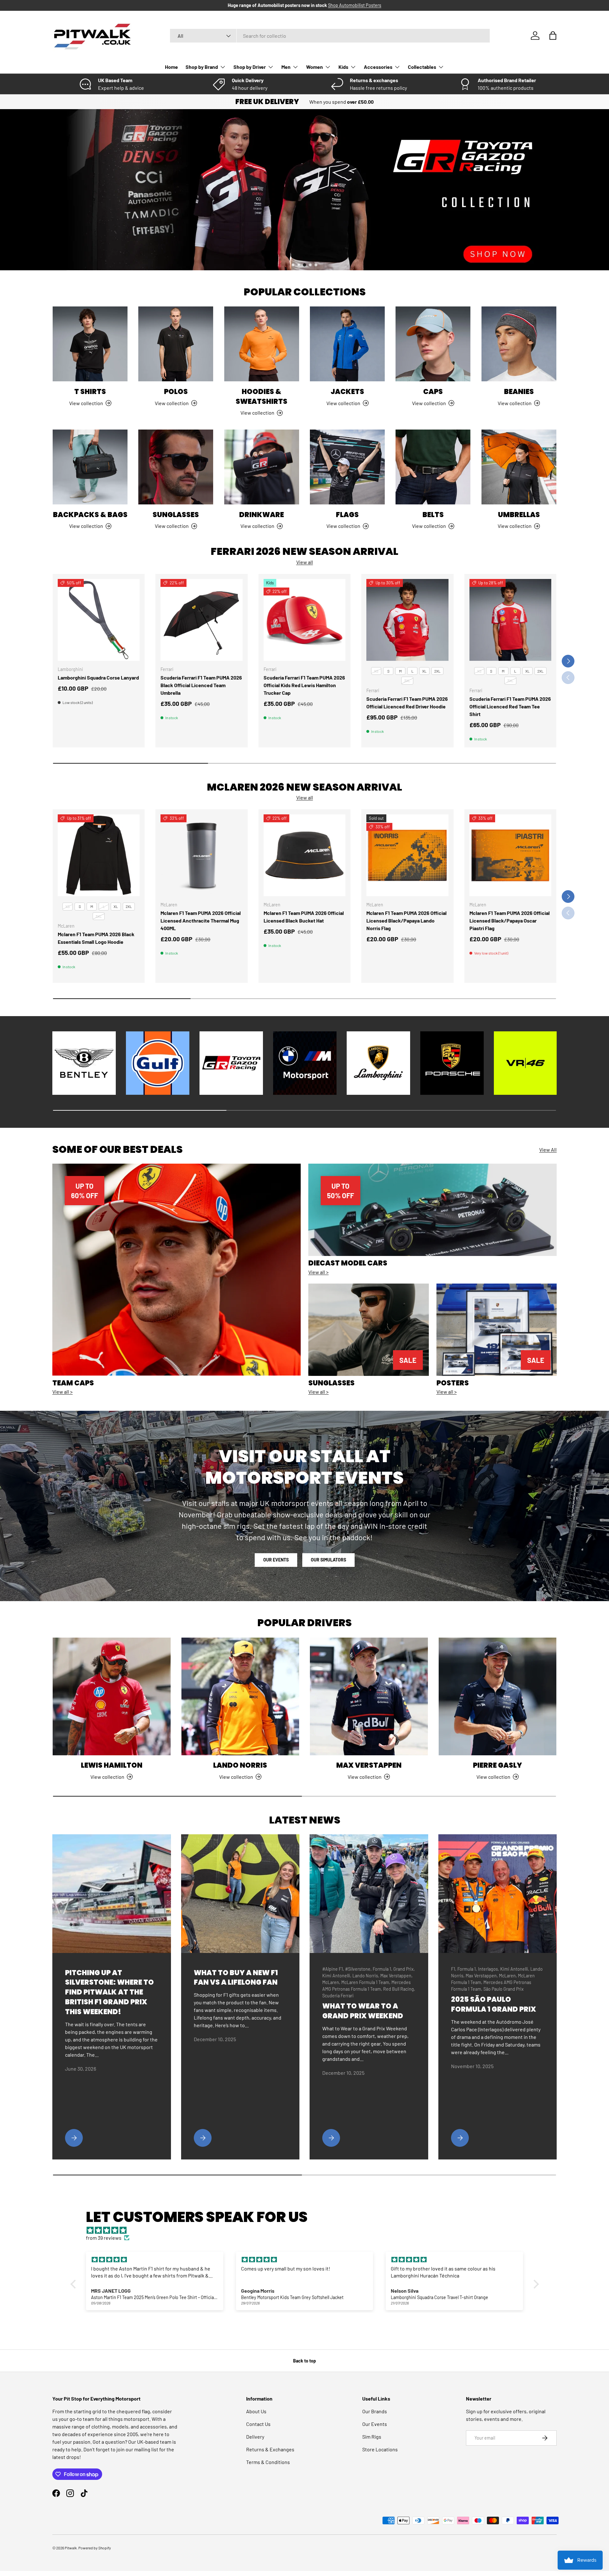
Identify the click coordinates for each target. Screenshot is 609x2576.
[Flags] (347, 467)
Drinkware (262, 515)
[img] (308, 2230)
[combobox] (330, 36)
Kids (343, 67)
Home (171, 67)
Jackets (347, 392)
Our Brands (375, 2411)
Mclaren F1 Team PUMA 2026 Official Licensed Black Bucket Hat (304, 917)
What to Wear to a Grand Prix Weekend (363, 2011)
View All (548, 1150)
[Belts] (433, 467)
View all (305, 562)
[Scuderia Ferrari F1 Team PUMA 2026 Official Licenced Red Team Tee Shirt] (510, 620)
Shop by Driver (250, 67)
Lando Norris (240, 1765)
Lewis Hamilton (112, 1765)
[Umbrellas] (519, 467)
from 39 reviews (104, 2238)
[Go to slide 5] (316, 265)
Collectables (422, 67)
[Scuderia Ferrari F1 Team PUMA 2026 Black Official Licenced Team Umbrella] (201, 620)
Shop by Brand (202, 67)
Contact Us (258, 2424)
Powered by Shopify (95, 2548)
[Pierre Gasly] (498, 1697)
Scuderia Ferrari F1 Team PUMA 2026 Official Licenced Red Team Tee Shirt (510, 706)
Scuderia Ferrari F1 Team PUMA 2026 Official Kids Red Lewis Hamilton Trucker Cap (304, 685)
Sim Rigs (372, 2437)
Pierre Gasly (498, 1765)
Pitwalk (71, 2548)
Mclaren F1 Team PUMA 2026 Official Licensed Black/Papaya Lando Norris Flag (406, 920)
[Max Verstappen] (369, 1697)
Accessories (378, 67)
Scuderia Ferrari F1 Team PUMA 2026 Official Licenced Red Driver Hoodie (407, 703)
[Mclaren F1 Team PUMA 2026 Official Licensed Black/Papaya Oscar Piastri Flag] (510, 855)
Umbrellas (519, 515)
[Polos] (176, 344)
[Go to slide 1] (293, 265)
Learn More (410, 5)
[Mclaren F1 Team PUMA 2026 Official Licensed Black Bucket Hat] (304, 855)
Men (286, 67)
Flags (347, 515)
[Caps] (433, 344)
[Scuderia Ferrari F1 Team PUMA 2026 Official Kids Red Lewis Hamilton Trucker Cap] (304, 620)
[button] (553, 36)
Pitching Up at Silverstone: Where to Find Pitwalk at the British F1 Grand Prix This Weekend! (109, 1992)
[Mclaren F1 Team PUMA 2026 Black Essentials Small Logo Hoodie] (99, 855)
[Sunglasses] (176, 467)
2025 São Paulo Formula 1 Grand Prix (494, 2004)
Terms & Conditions (268, 2462)
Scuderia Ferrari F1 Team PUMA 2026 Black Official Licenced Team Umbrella (201, 685)
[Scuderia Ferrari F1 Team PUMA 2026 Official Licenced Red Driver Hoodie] (407, 620)
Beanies (519, 392)
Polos (176, 392)
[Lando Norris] (240, 1697)
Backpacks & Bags (90, 515)
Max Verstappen (369, 1765)
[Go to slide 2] (299, 265)
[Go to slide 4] (310, 265)
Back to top (304, 2361)
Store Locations (380, 2449)
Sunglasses (176, 515)
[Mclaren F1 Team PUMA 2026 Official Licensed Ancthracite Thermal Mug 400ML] (201, 855)
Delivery (255, 2437)
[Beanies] (519, 344)
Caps (433, 392)
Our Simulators (328, 1560)
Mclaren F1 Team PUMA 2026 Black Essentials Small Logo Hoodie (96, 938)
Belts (433, 515)
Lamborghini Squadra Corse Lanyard (98, 677)
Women (314, 67)
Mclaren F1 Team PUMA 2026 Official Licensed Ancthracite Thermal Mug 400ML (201, 920)
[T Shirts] (90, 344)
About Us (256, 2411)
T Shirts (90, 392)
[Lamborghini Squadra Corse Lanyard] (99, 620)
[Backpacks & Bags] (90, 467)
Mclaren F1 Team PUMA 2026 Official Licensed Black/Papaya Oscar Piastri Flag (510, 920)
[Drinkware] (262, 467)
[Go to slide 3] (304, 265)
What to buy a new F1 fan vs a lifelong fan (236, 1978)
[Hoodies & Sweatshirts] (262, 344)
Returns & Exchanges (270, 2449)
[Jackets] (347, 344)
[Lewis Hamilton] (112, 1697)
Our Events (276, 1560)
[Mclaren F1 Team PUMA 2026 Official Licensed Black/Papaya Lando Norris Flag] (407, 855)
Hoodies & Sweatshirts (262, 397)
